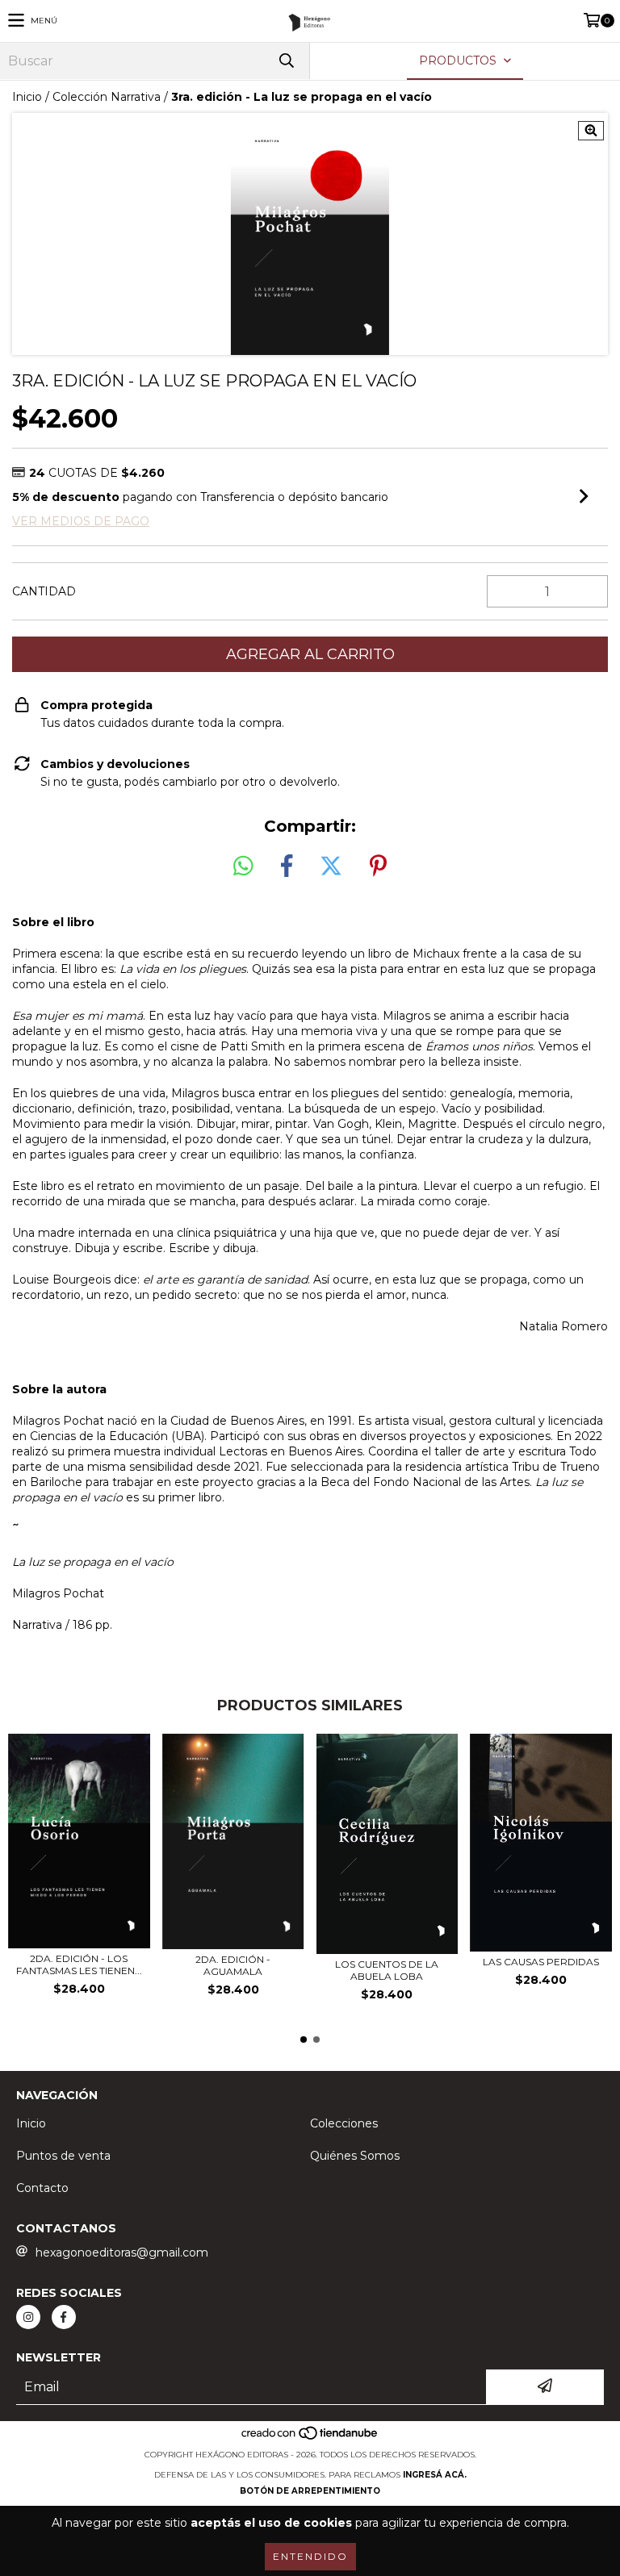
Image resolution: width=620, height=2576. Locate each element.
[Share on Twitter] (331, 866)
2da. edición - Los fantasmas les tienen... (79, 1964)
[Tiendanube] (310, 2438)
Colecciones (344, 2123)
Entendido (310, 2556)
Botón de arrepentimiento (310, 2491)
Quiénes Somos (355, 2156)
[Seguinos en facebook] (64, 2317)
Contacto (42, 2188)
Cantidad (44, 591)
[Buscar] (286, 61)
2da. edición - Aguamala (233, 1965)
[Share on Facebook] (287, 866)
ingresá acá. (435, 2475)
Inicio (27, 97)
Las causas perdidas (541, 1962)
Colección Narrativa (107, 97)
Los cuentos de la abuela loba (387, 1970)
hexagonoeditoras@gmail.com (122, 2252)
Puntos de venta (63, 2156)
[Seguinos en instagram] (28, 2317)
